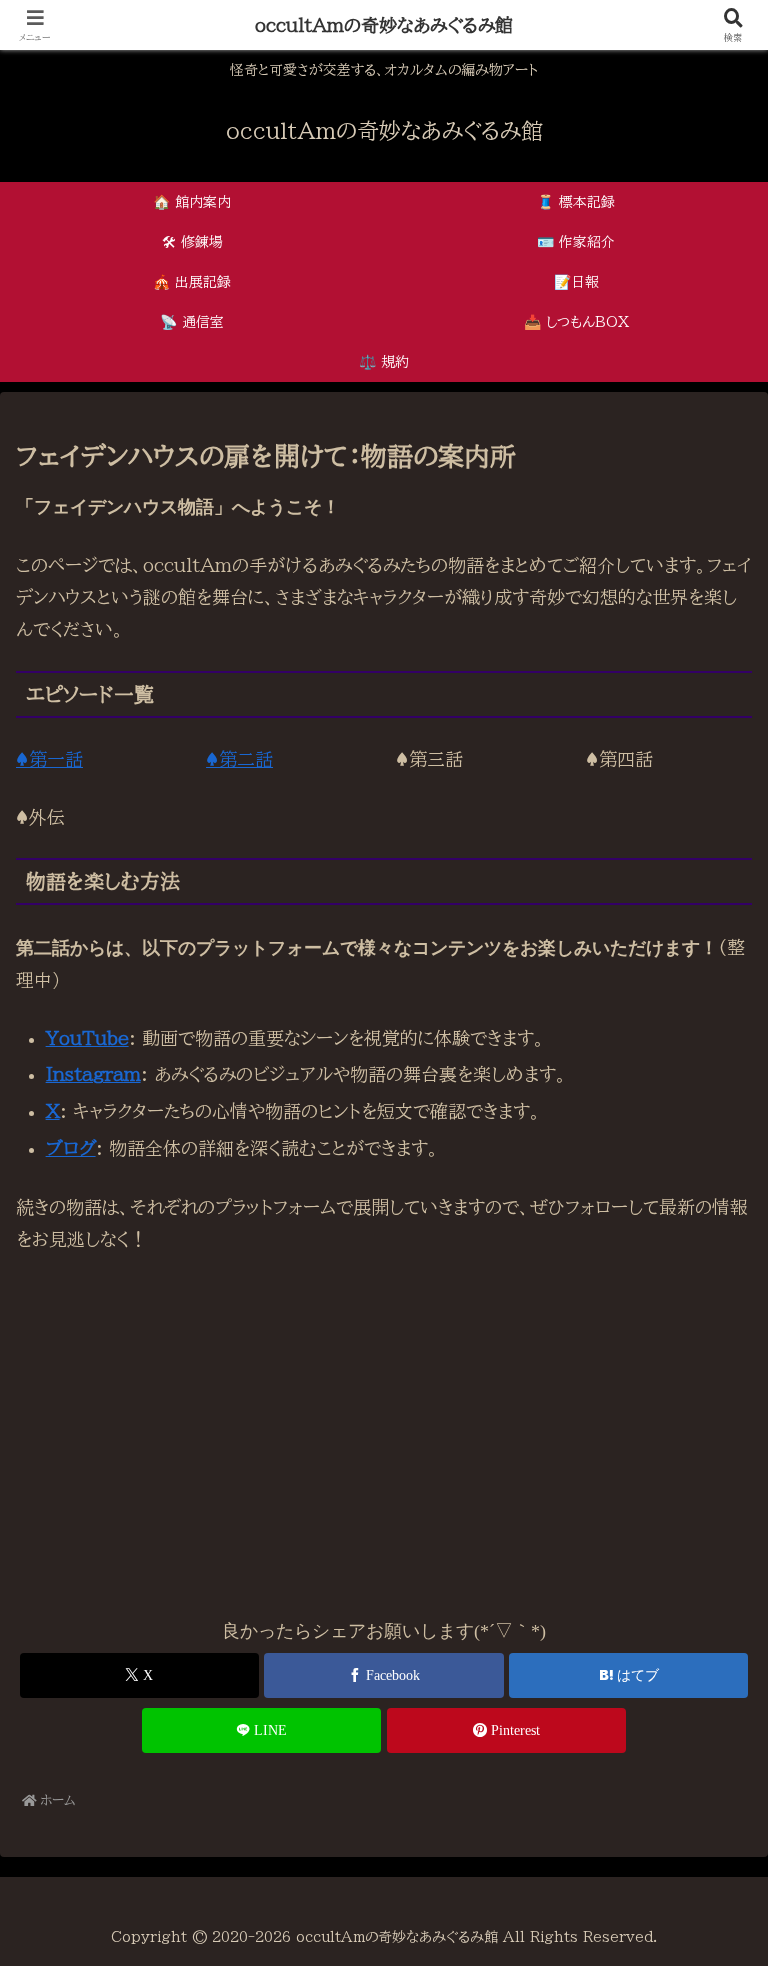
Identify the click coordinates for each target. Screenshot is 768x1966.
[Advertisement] (384, 1421)
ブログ (71, 1148)
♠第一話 (49, 759)
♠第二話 (239, 759)
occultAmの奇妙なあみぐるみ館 (384, 25)
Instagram (93, 1074)
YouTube (87, 1038)
